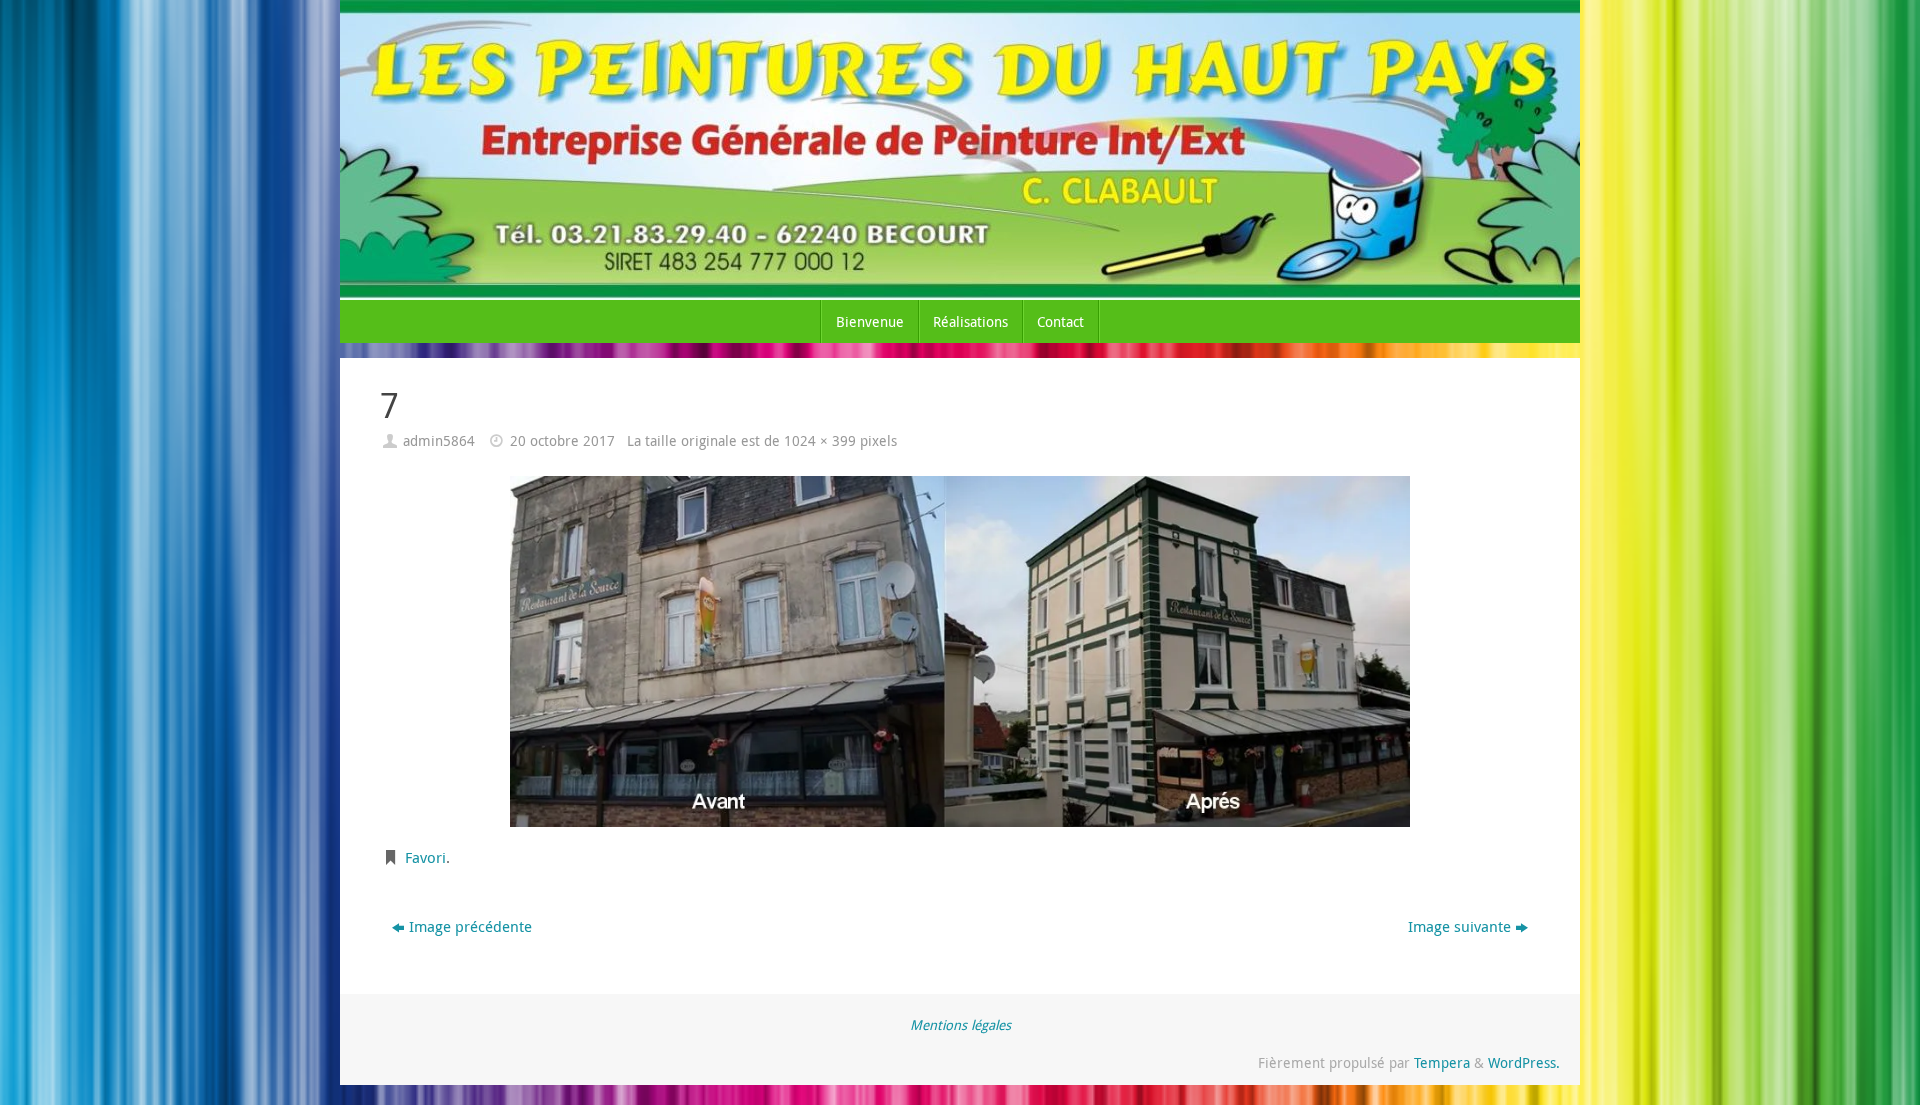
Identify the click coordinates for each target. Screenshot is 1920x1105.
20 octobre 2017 (562, 441)
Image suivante (1459, 926)
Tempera (1442, 1063)
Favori (425, 857)
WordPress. (1524, 1063)
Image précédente (470, 926)
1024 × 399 (820, 441)
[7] (960, 651)
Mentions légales (960, 1025)
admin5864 (439, 441)
